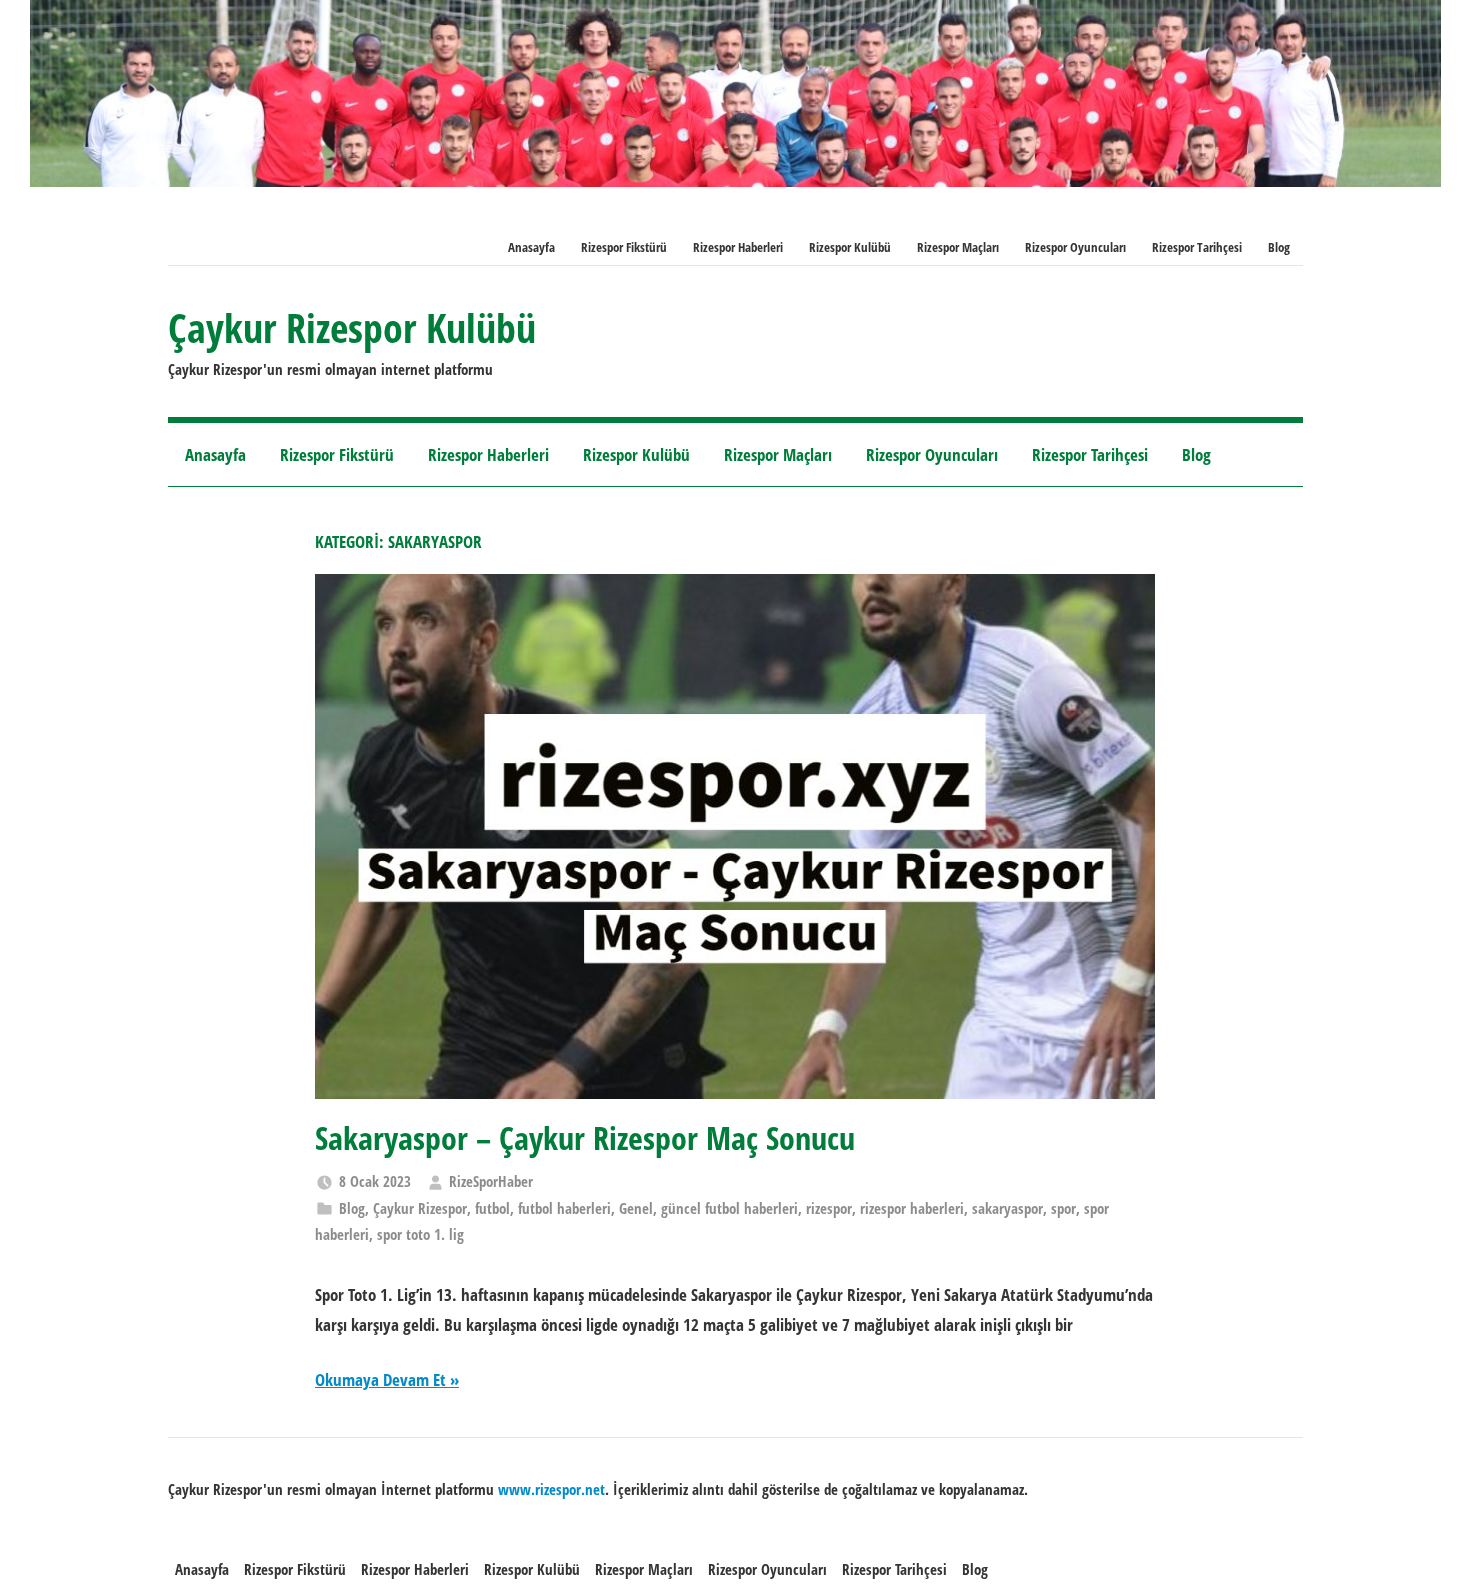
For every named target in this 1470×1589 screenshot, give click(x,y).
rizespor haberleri (912, 1208)
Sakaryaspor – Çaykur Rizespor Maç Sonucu (585, 1137)
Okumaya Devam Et (380, 1379)
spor (1063, 1208)
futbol (492, 1208)
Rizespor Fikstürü (624, 247)
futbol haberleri (564, 1208)
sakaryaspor (1007, 1208)
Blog (1279, 247)
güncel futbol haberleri (729, 1208)
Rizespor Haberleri (738, 247)
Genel (636, 1208)
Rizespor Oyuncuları (1075, 247)
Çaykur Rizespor (420, 1208)
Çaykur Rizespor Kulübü (352, 327)
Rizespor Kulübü (850, 247)
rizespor (829, 1208)
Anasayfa (531, 247)
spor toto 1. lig (420, 1234)
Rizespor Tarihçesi (1197, 247)
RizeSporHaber (491, 1181)
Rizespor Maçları (958, 247)
